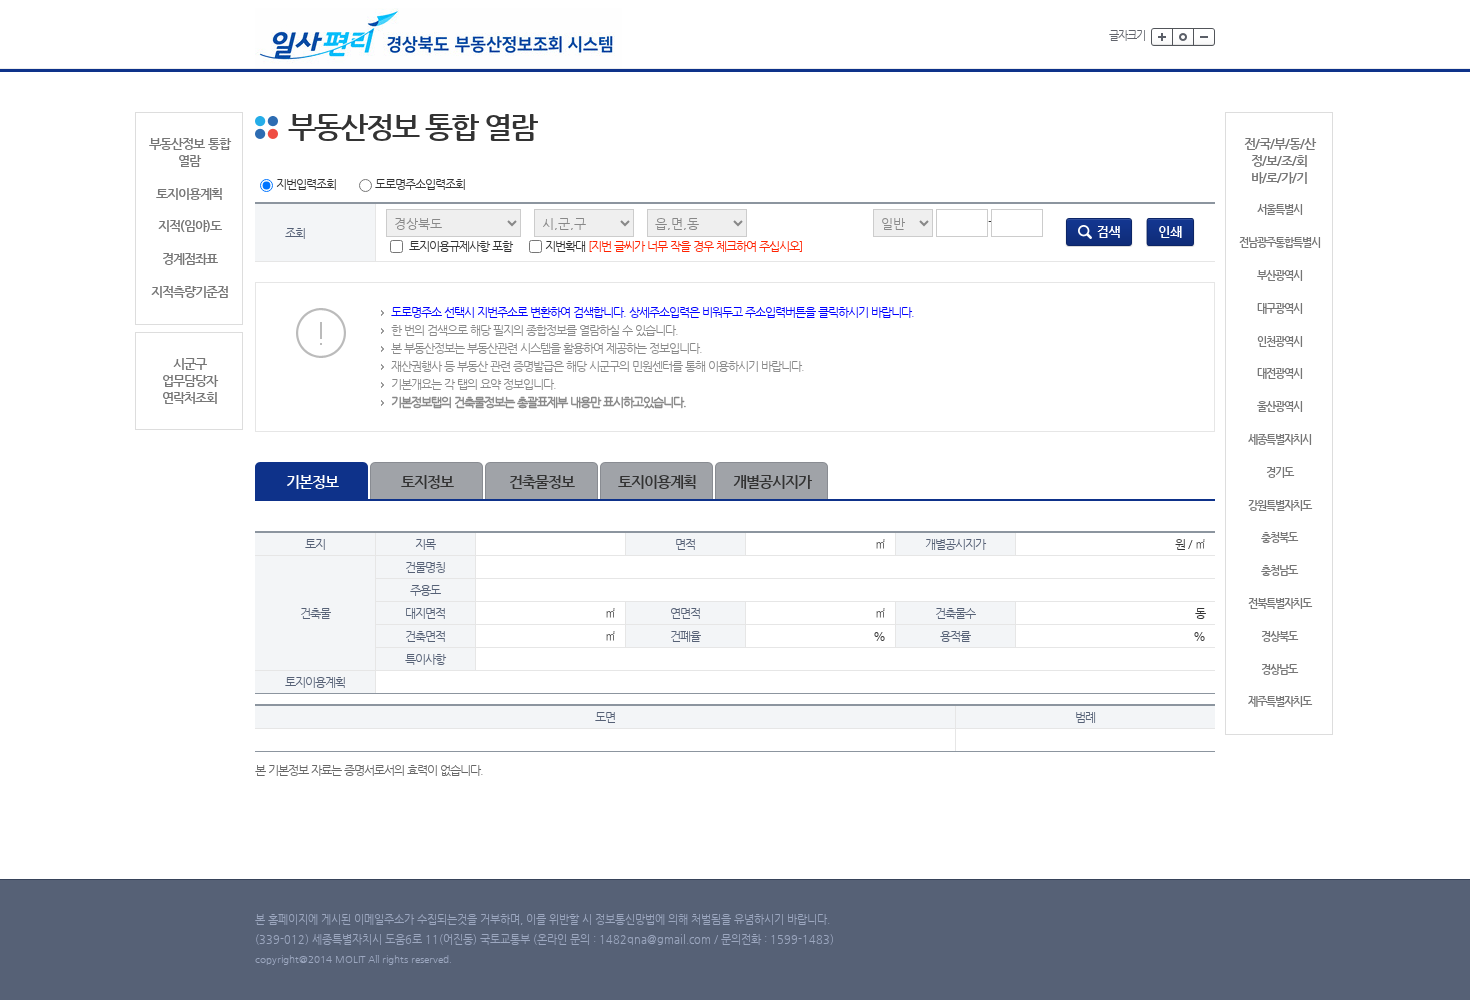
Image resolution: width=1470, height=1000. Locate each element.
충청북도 (1279, 537)
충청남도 (1279, 570)
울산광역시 (1279, 406)
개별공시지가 (772, 481)
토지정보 (427, 481)
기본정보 (312, 481)
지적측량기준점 (189, 291)
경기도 (1279, 472)
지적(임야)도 (189, 225)
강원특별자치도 (1279, 505)
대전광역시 (1279, 373)
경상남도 (1279, 669)
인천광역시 (1279, 341)
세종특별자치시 (1279, 439)
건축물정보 (541, 481)
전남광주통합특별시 (1279, 242)
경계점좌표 (189, 258)
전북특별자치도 (1279, 603)
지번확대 (673, 246)
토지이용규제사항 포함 (459, 246)
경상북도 (1279, 636)
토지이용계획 (189, 193)
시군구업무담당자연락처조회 (189, 380)
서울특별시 (1279, 209)
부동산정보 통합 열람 (189, 152)
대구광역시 (1279, 308)
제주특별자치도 (1279, 701)
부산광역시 (1279, 275)
